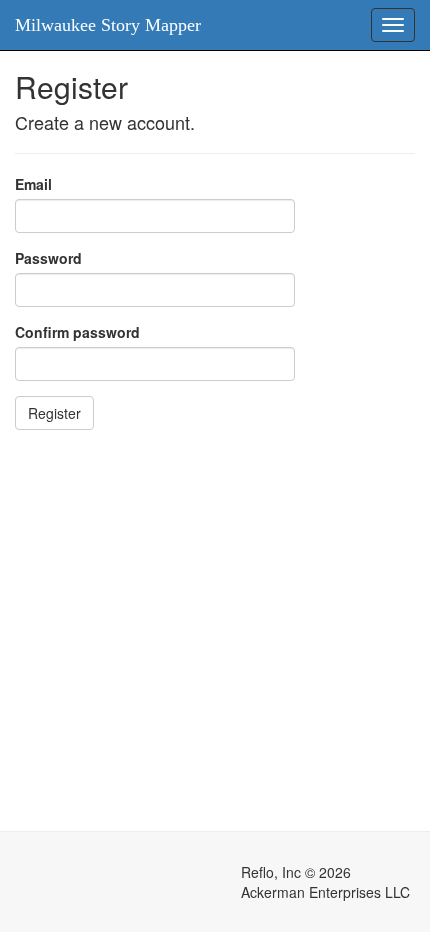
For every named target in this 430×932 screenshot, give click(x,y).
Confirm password (77, 332)
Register (54, 413)
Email (33, 184)
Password (48, 258)
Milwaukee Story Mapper (108, 25)
